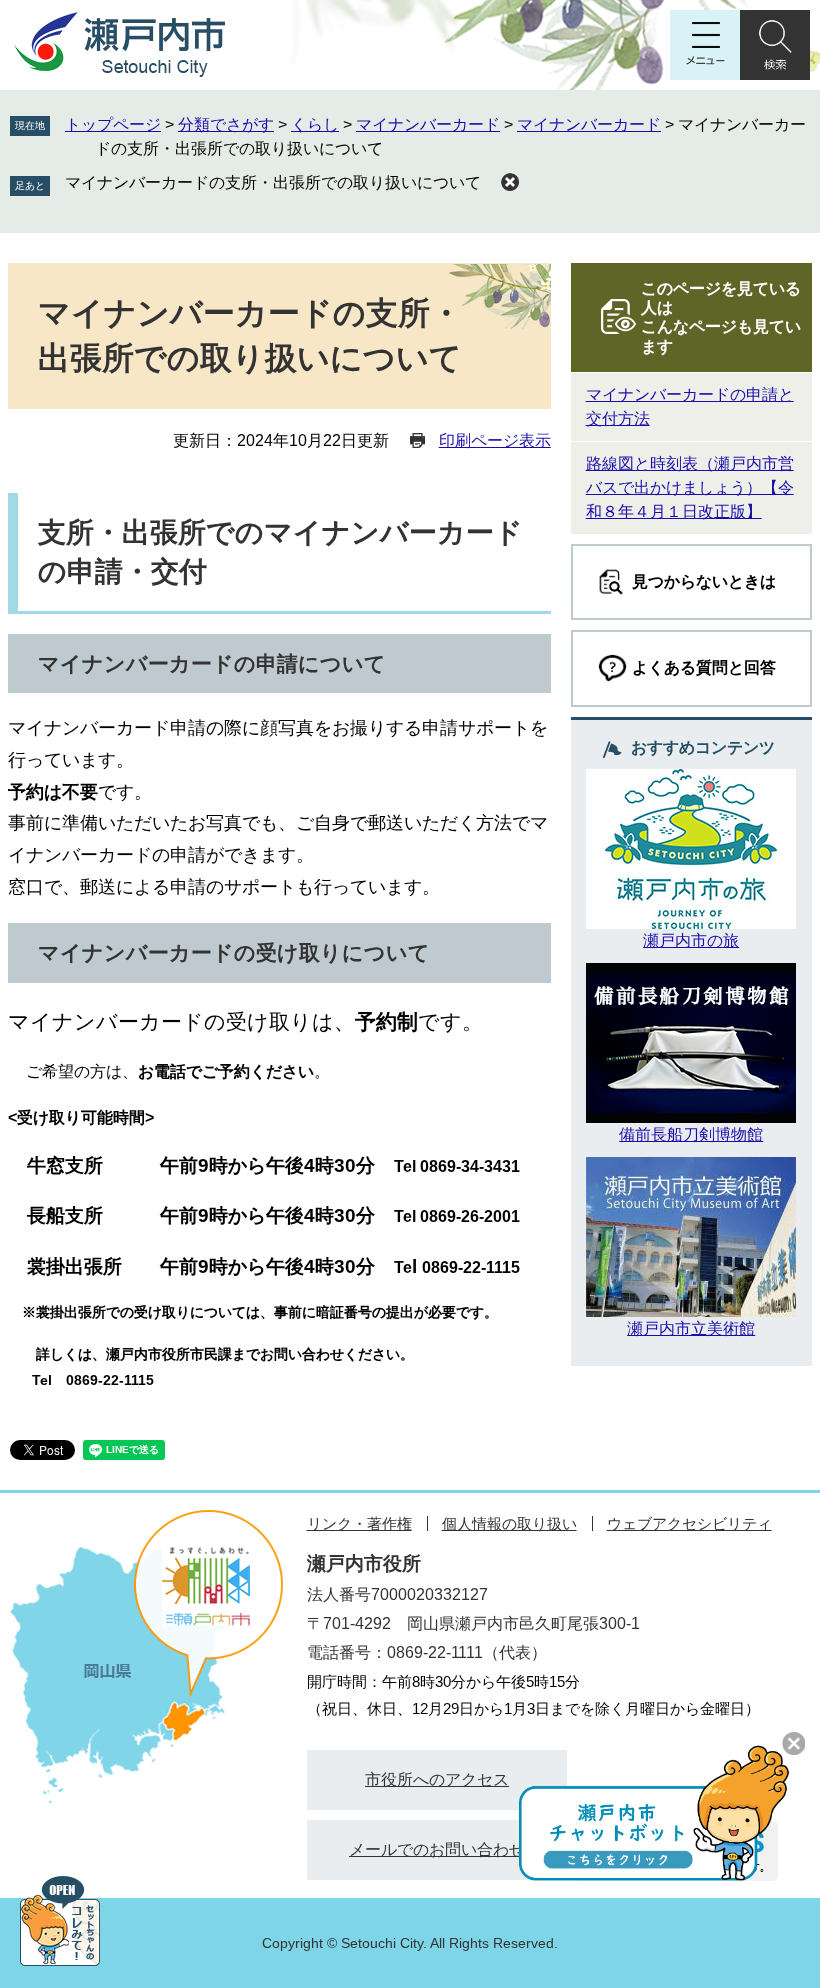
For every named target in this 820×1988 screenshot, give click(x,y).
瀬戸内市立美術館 (691, 1328)
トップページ (113, 124)
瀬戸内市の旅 (691, 940)
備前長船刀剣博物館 (691, 1134)
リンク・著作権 (359, 1523)
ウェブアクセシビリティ (689, 1523)
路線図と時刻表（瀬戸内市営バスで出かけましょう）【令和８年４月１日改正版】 (690, 487)
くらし (315, 124)
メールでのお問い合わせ (437, 1849)
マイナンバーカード (428, 124)
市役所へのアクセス (437, 1779)
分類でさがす (226, 124)
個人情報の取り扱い (509, 1523)
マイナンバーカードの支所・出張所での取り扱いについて (273, 182)
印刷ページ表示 (495, 440)
